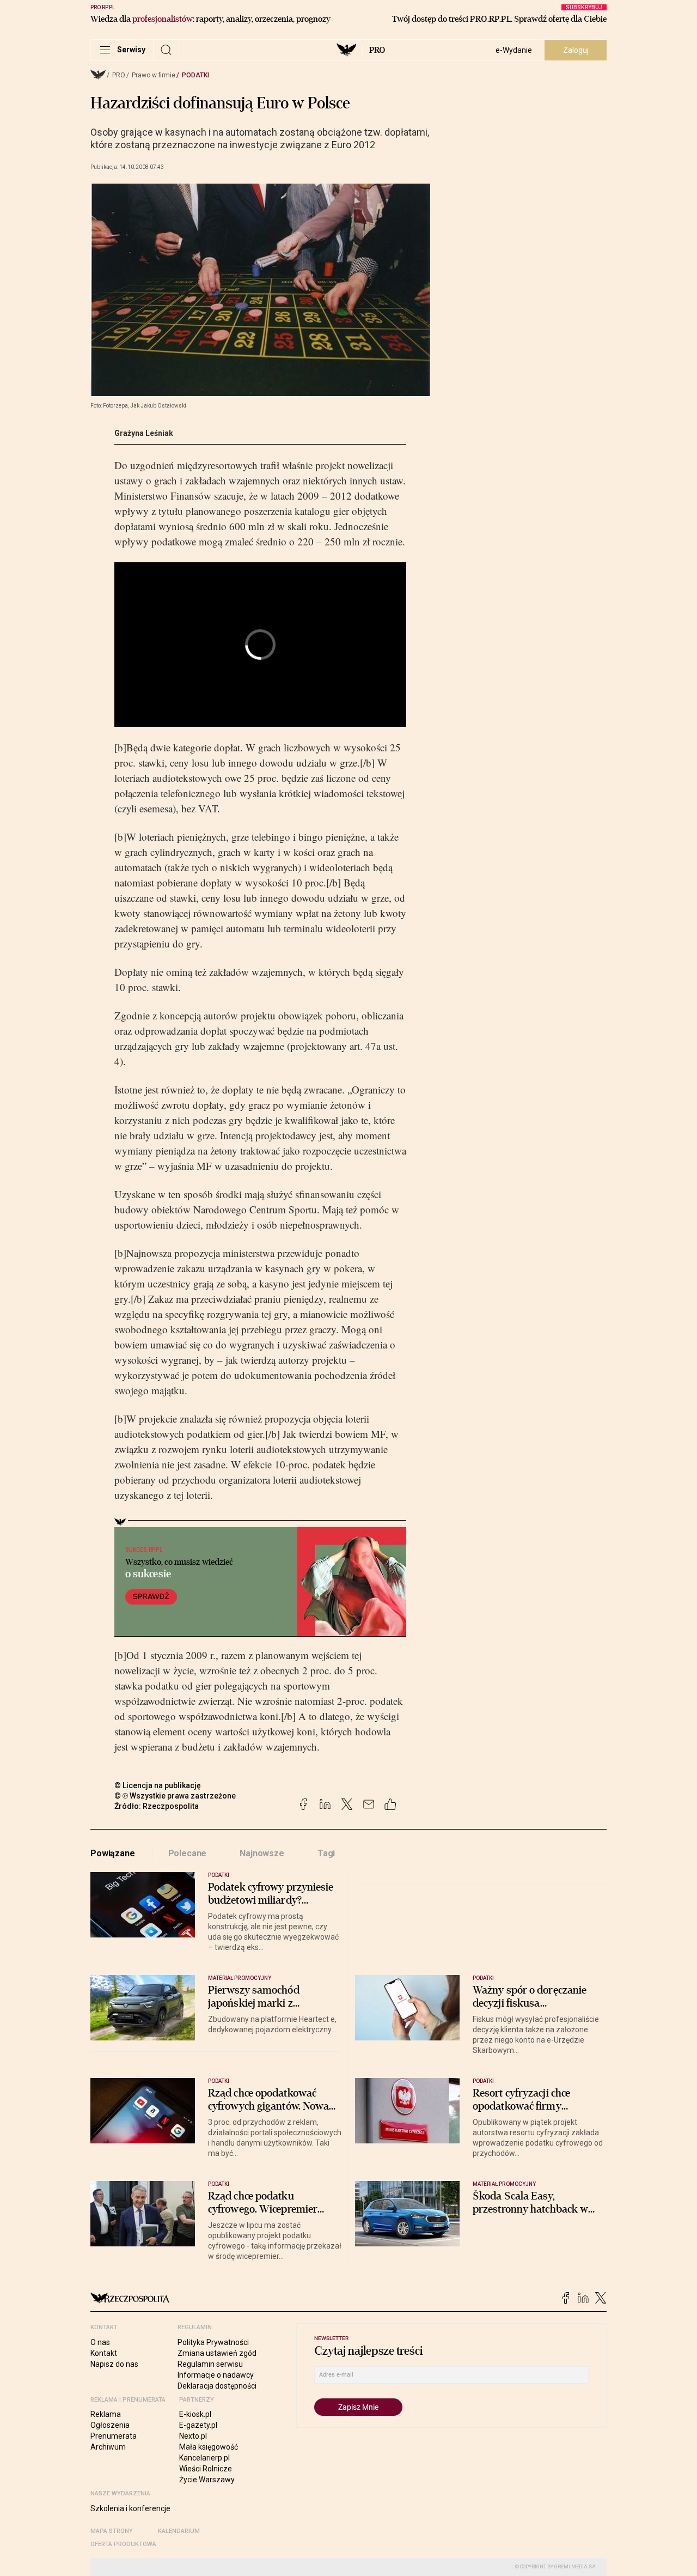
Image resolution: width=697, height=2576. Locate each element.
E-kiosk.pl (195, 2414)
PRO (377, 50)
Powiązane (113, 1853)
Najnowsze (262, 1853)
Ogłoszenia (110, 2425)
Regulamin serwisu (210, 2364)
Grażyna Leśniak (144, 433)
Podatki (195, 75)
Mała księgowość (209, 2447)
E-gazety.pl (198, 2425)
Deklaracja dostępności (217, 2386)
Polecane (188, 1853)
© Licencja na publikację (158, 1785)
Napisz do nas (114, 2364)
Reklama (106, 2414)
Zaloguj (576, 50)
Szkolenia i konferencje (130, 2508)
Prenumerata (114, 2436)
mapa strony (112, 2531)
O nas (100, 2342)
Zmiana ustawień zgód (217, 2353)
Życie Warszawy (207, 2480)
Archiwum (108, 2447)
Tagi (326, 1853)
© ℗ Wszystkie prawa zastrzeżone (175, 1796)
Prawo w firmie (154, 75)
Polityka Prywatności (213, 2342)
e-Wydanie (514, 50)
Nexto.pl (193, 2436)
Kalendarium (179, 2531)
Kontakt (104, 2353)
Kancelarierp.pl (204, 2458)
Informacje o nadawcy (216, 2375)
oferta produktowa (123, 2544)
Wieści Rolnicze (206, 2469)
